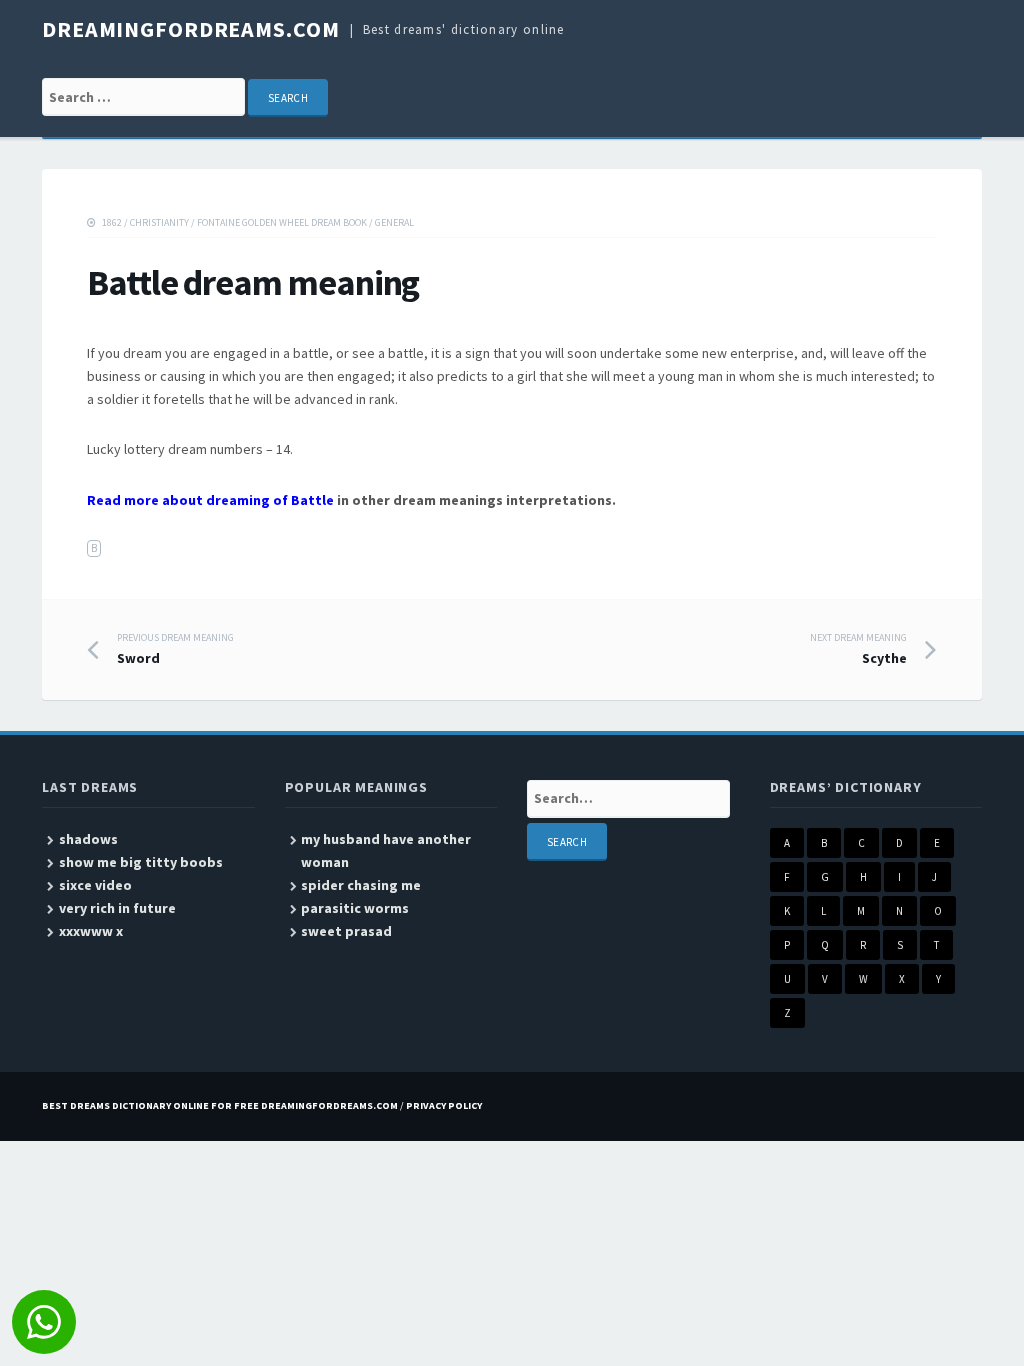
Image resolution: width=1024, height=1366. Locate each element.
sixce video (95, 885)
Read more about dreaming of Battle (210, 500)
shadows (88, 839)
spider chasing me (361, 885)
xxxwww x (91, 931)
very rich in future (117, 908)
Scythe (858, 649)
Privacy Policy (444, 1105)
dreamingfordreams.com (190, 29)
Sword (175, 649)
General (394, 222)
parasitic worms (355, 908)
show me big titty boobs (141, 862)
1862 (112, 222)
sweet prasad (346, 931)
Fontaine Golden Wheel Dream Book (282, 222)
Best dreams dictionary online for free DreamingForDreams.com (220, 1105)
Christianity (159, 222)
